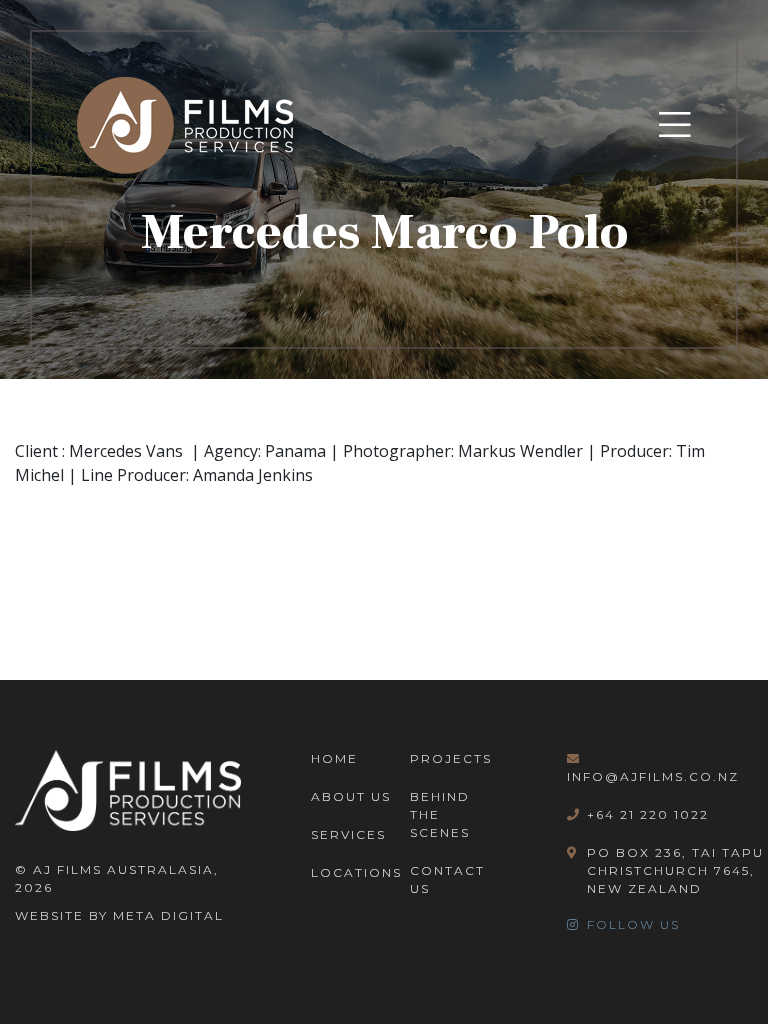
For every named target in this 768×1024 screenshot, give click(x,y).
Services (348, 834)
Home (334, 758)
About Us (351, 796)
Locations (356, 872)
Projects (451, 758)
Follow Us (633, 924)
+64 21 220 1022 (648, 814)
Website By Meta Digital (119, 915)
